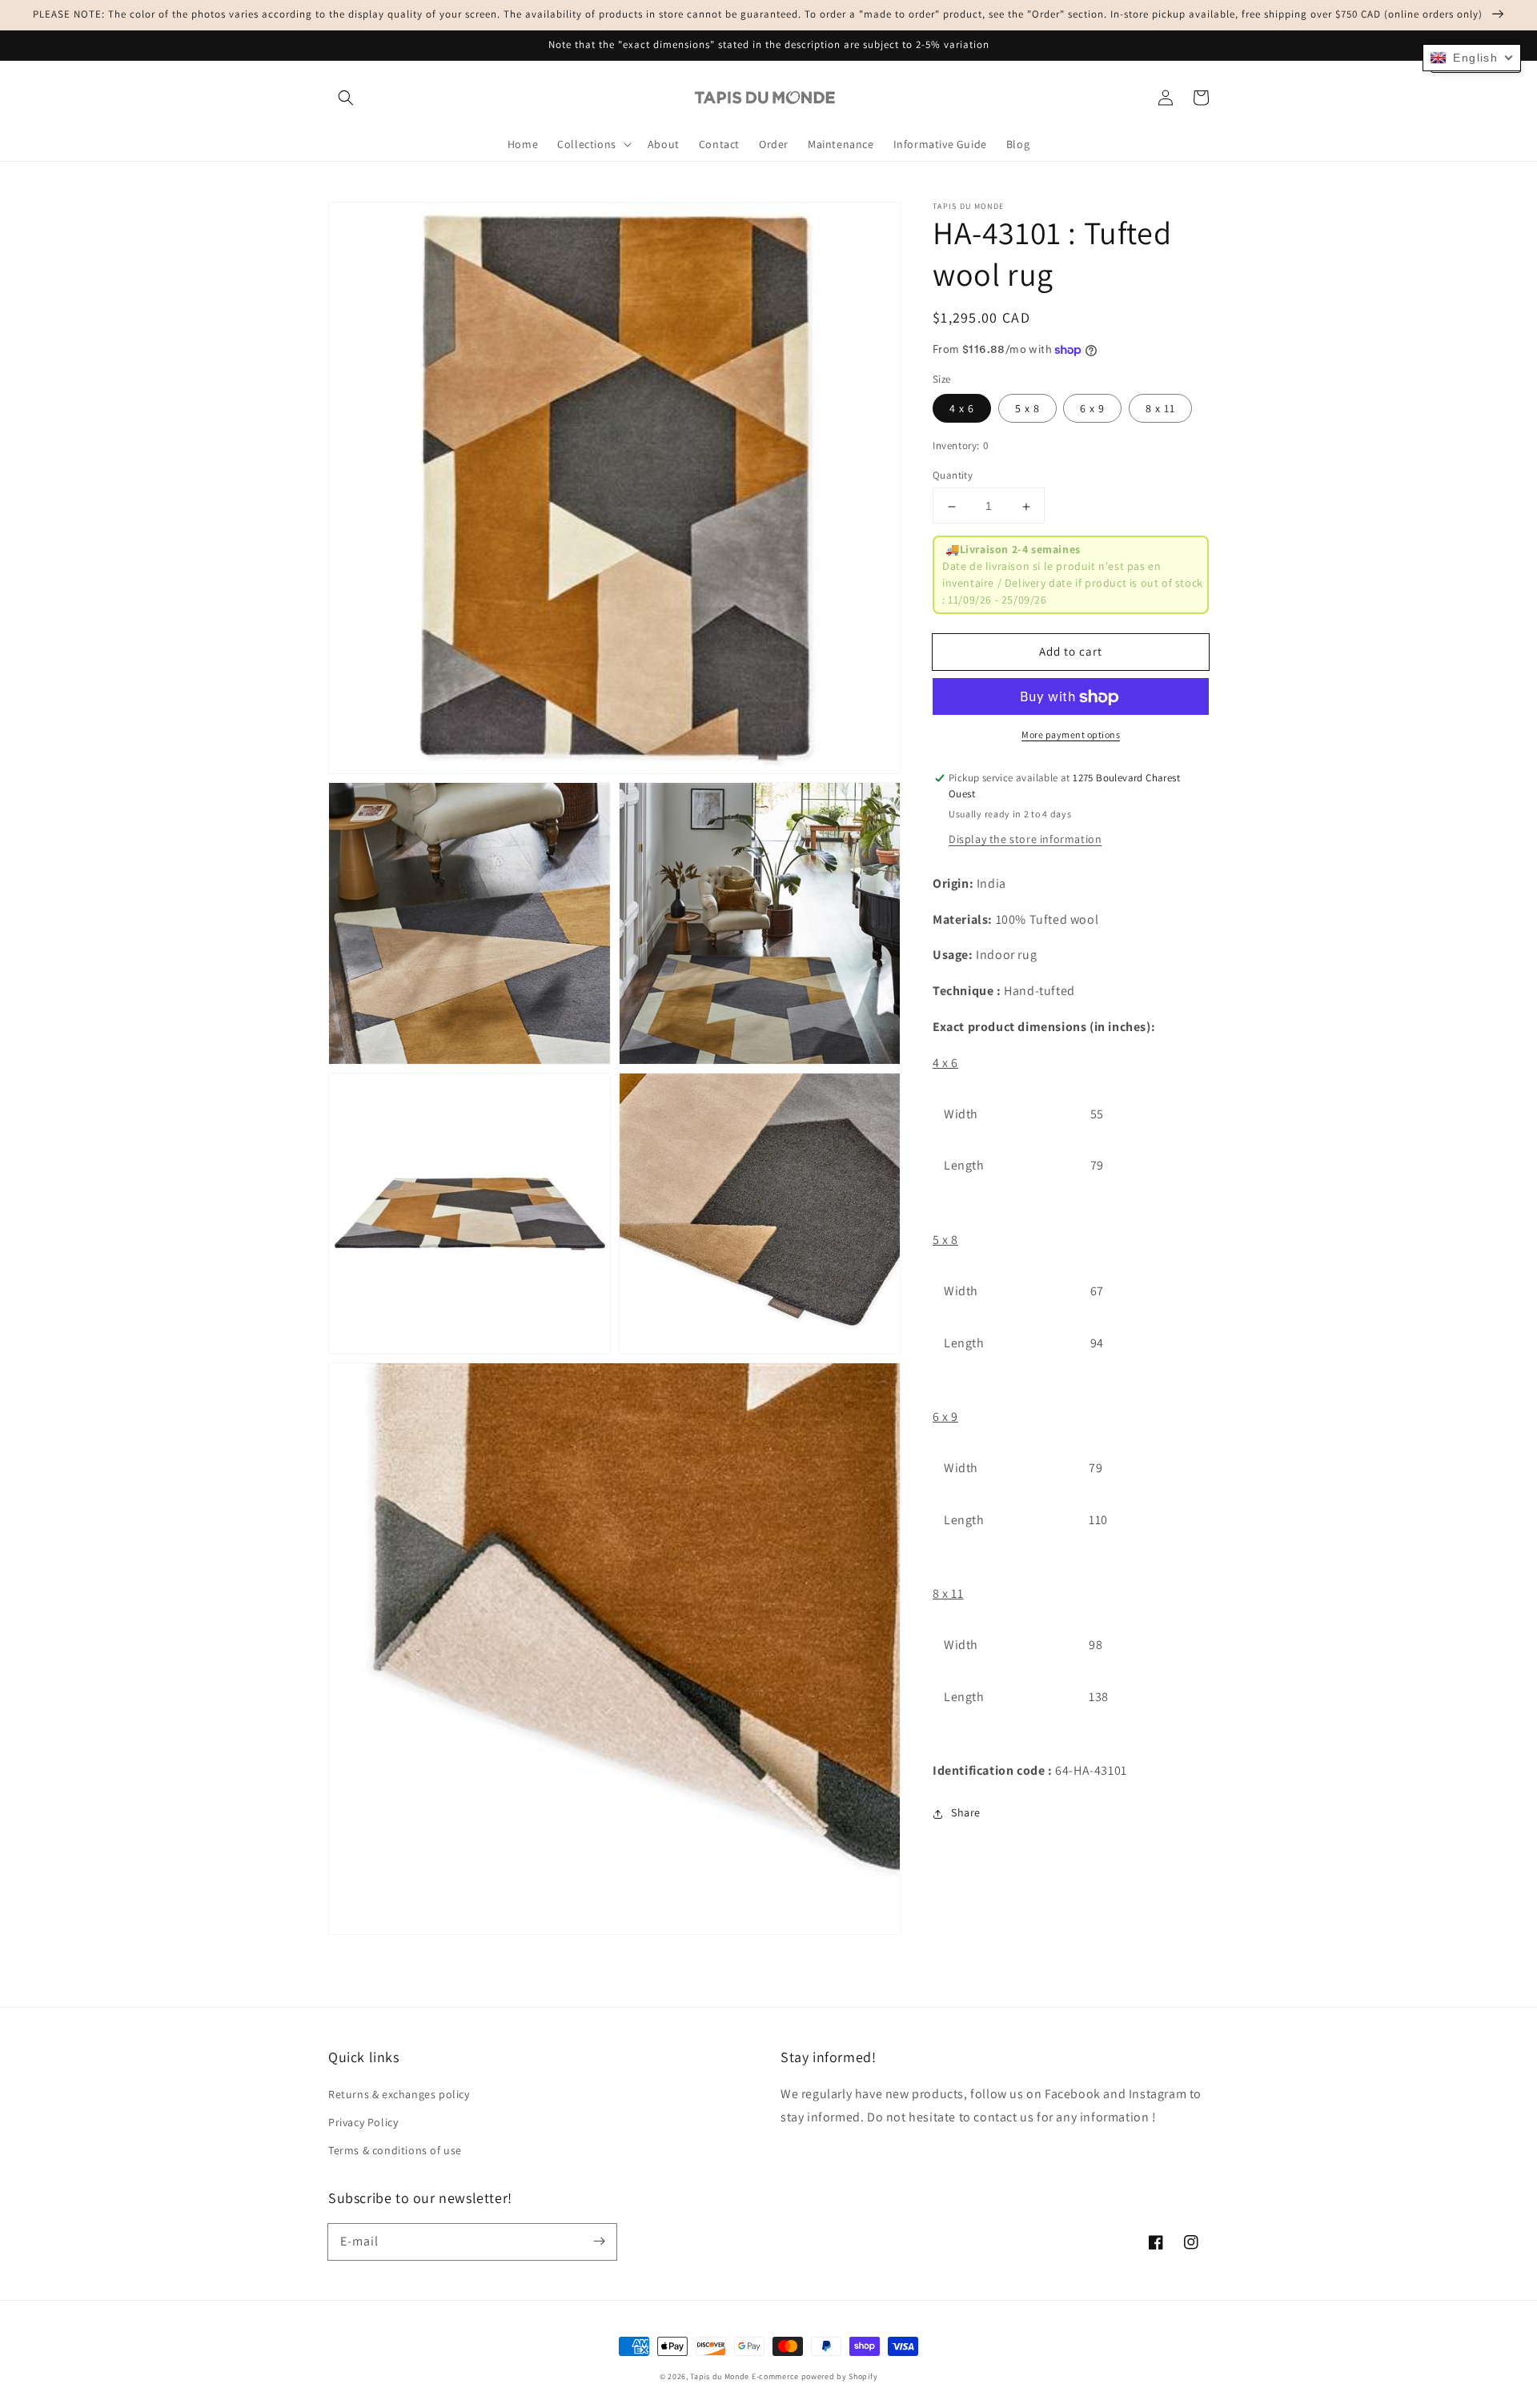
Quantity (953, 476)
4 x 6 (962, 409)
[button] (346, 98)
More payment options (1071, 735)
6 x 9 (1092, 409)
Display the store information (1025, 839)
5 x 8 (1027, 409)
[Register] (599, 2241)
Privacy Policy (363, 2122)
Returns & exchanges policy (399, 2094)
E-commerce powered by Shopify (815, 2376)
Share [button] (966, 1813)
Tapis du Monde (720, 2376)
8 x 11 (1160, 409)
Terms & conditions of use (395, 2150)
